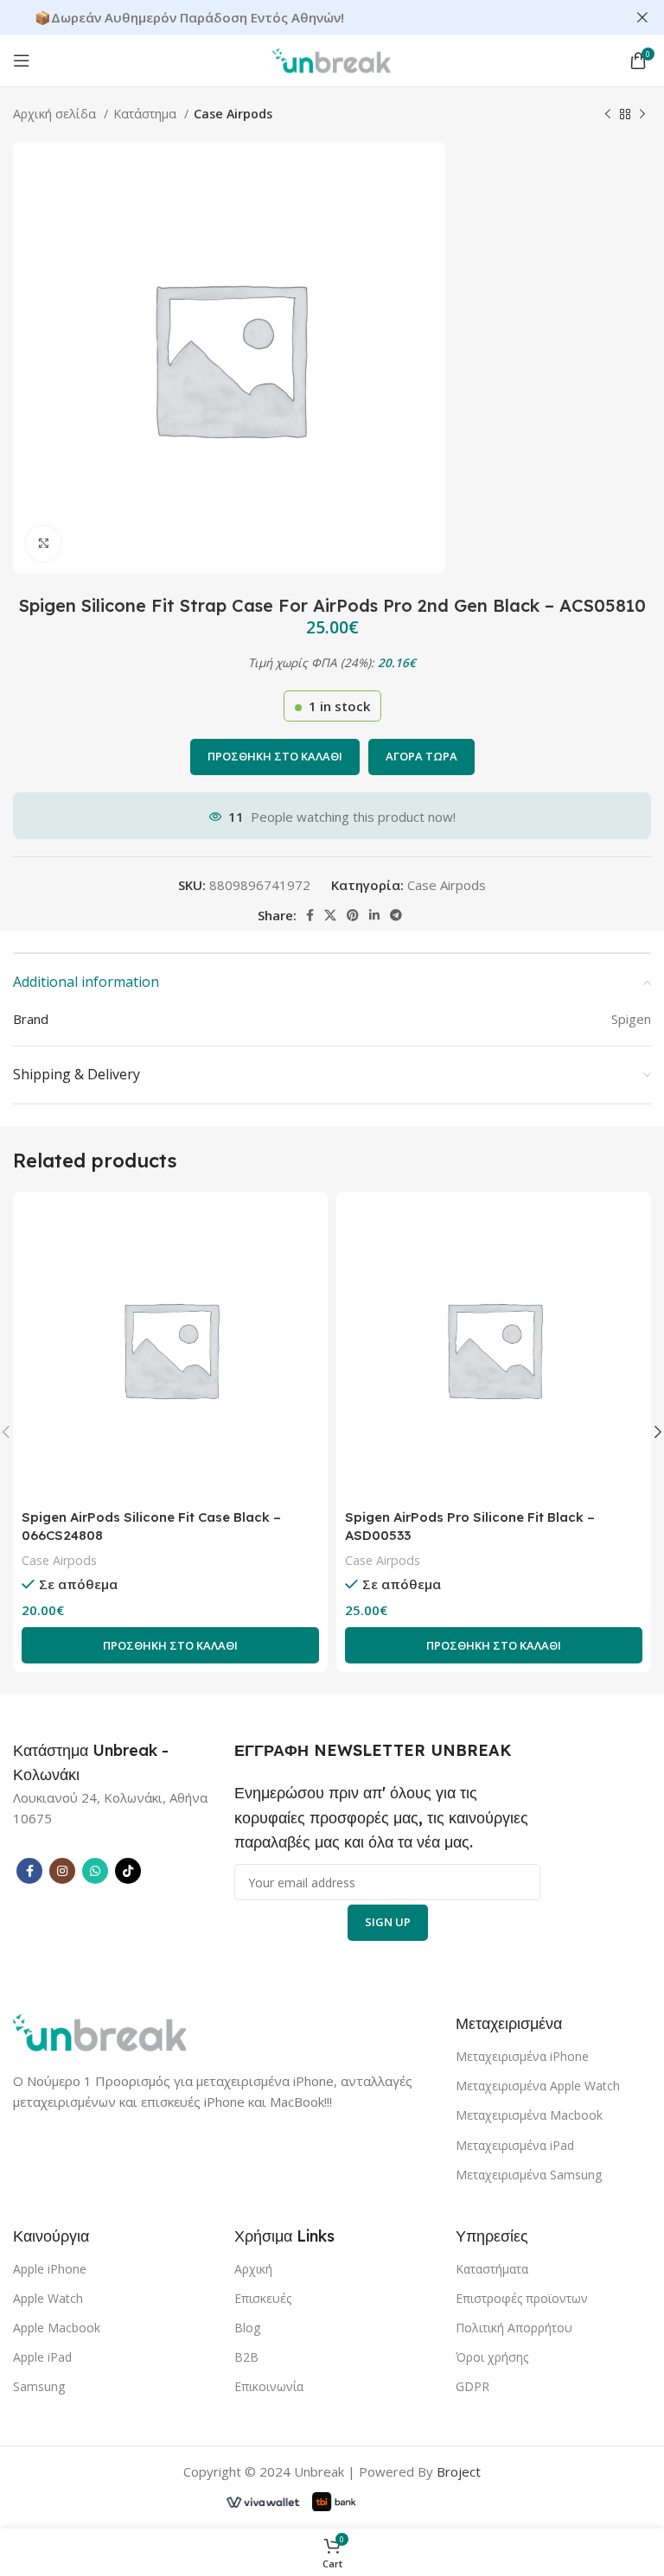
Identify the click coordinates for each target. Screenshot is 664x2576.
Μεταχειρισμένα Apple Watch (538, 2086)
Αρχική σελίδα (56, 114)
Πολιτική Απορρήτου (514, 2328)
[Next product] (642, 114)
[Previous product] (608, 114)
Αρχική (253, 2269)
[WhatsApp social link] (95, 1871)
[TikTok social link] (128, 1871)
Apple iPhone (50, 2269)
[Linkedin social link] (374, 915)
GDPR (472, 2386)
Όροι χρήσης (492, 2357)
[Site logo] (332, 59)
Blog (247, 2328)
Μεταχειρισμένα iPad (515, 2145)
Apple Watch (48, 2298)
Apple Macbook (57, 2328)
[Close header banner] (642, 17)
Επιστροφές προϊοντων (522, 2298)
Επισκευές (263, 2298)
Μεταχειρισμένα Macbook (529, 2115)
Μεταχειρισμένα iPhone (522, 2056)
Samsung (39, 2386)
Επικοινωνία (269, 2386)
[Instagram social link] (62, 1871)
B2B (246, 2357)
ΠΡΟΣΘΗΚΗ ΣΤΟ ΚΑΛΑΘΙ (275, 756)
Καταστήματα (492, 2269)
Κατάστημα (147, 114)
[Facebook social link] (310, 915)
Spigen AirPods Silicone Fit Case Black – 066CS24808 (151, 1526)
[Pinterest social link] (353, 915)
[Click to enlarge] (43, 544)
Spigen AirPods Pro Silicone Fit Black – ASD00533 (470, 1526)
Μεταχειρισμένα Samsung (529, 2175)
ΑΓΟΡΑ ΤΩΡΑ (421, 756)
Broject (459, 2471)
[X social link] (330, 915)
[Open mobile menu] (22, 60)
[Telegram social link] (396, 915)
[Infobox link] (104, 1763)
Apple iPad (42, 2357)
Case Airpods (233, 114)
